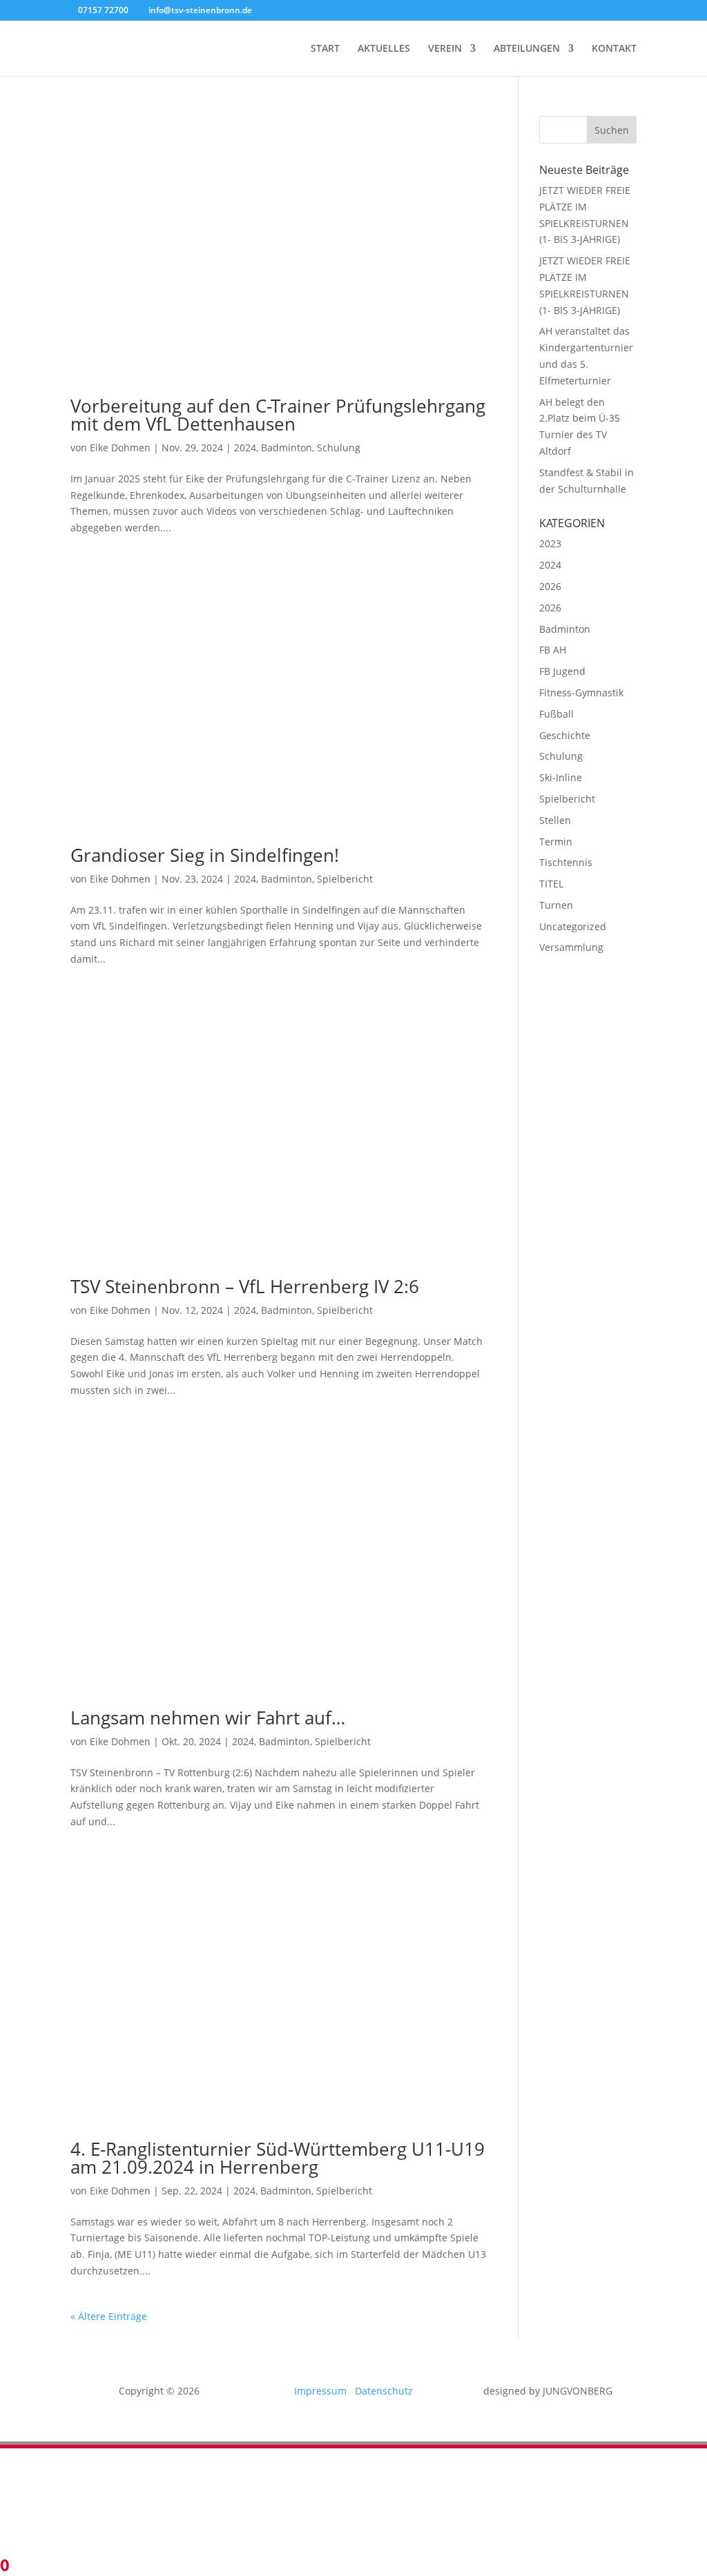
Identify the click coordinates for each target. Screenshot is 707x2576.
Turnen (556, 905)
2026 (550, 586)
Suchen (612, 130)
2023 (550, 543)
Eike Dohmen (120, 448)
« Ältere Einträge (109, 2316)
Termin (556, 842)
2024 (245, 448)
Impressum (325, 2391)
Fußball (556, 714)
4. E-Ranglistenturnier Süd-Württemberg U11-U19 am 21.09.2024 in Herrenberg (278, 2158)
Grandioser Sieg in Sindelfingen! (205, 855)
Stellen (555, 820)
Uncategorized (573, 926)
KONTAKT (614, 49)
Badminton (287, 448)
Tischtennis (566, 862)
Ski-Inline (561, 777)
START (325, 49)
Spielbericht (345, 879)
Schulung (339, 448)
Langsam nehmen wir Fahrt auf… (208, 1718)
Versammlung (571, 947)
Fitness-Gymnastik (581, 692)
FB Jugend (562, 671)
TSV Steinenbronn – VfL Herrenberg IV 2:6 (245, 1286)
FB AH (553, 650)
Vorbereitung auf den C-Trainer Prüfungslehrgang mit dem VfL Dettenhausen (278, 415)
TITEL (551, 884)
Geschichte (565, 735)
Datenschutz (384, 2391)
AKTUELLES (384, 49)
